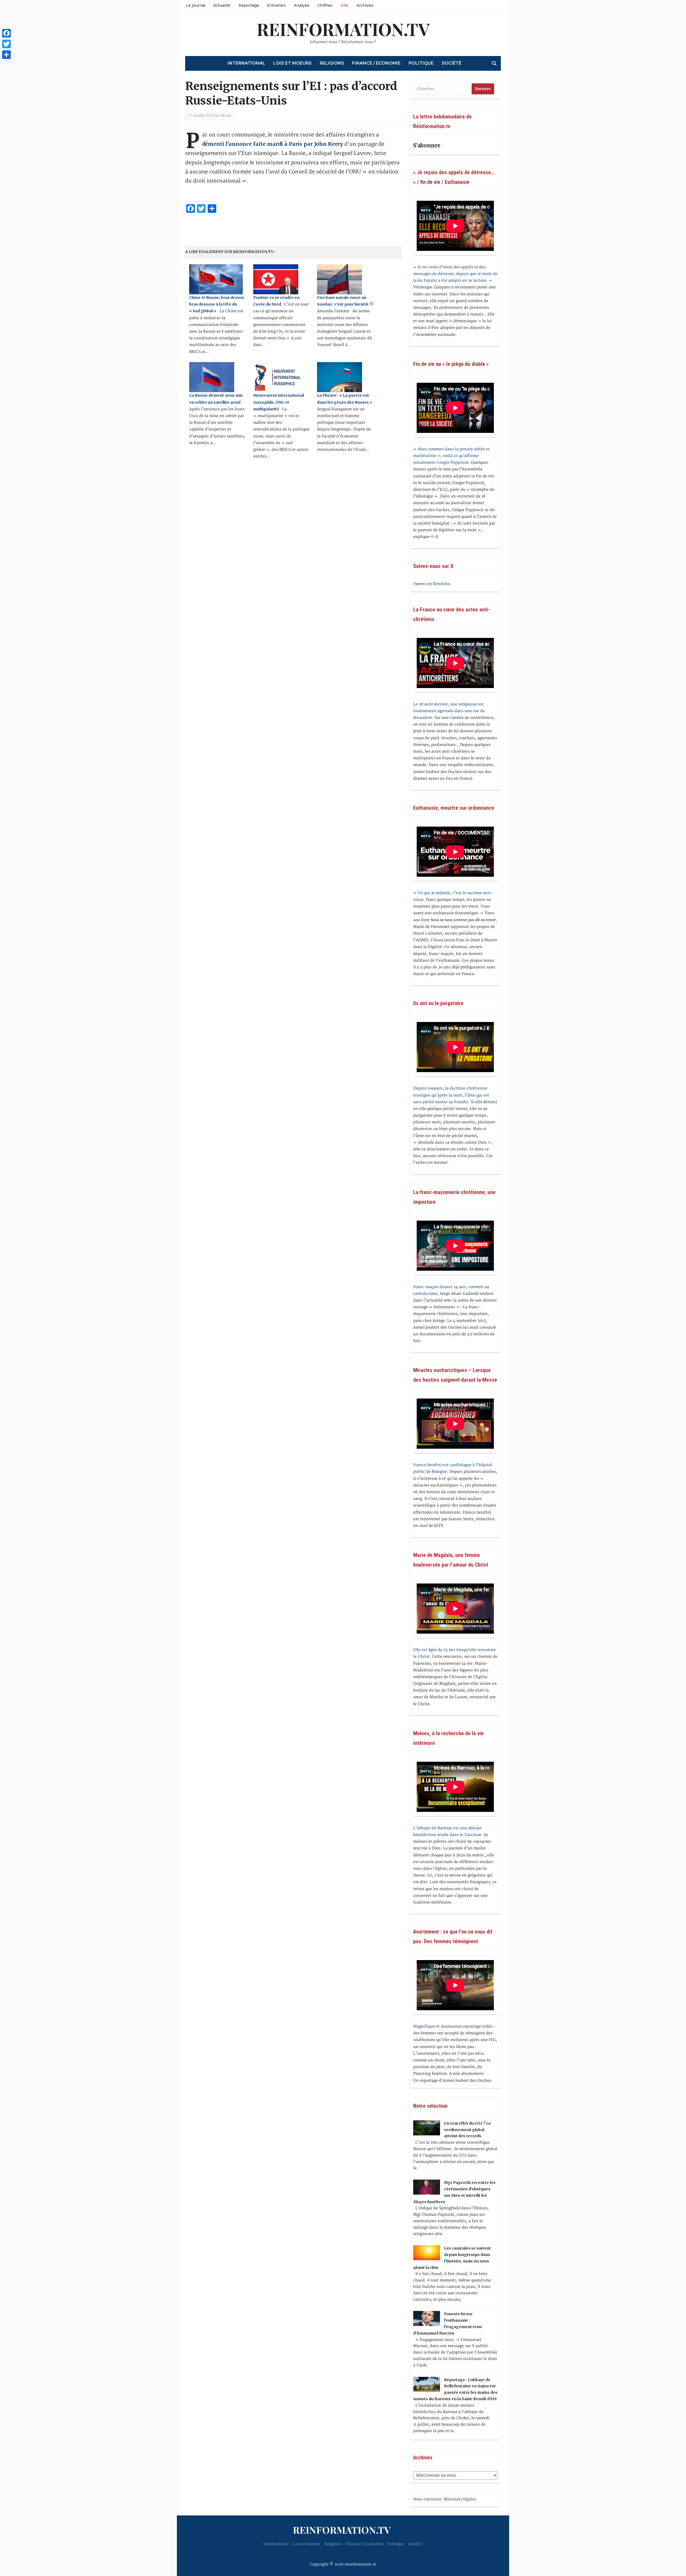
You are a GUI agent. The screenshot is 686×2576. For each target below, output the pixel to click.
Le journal (196, 5)
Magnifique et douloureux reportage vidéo (453, 2026)
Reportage (249, 5)
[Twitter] (6, 44)
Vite (344, 5)
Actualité (222, 5)
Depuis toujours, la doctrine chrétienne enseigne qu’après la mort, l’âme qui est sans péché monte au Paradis (451, 1095)
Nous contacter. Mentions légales (445, 2499)
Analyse (302, 5)
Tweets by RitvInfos (432, 584)
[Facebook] (6, 33)
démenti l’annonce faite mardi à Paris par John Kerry (273, 144)
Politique (421, 63)
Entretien (277, 5)
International (246, 63)
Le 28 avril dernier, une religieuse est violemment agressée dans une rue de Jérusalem (449, 711)
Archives (365, 5)
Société (452, 63)
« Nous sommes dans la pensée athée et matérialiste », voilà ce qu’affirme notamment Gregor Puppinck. (451, 456)
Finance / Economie (376, 63)
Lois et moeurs (292, 63)
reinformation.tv (343, 29)
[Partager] (6, 55)
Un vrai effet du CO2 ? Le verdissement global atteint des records (467, 2130)
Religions (332, 63)
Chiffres (325, 5)
